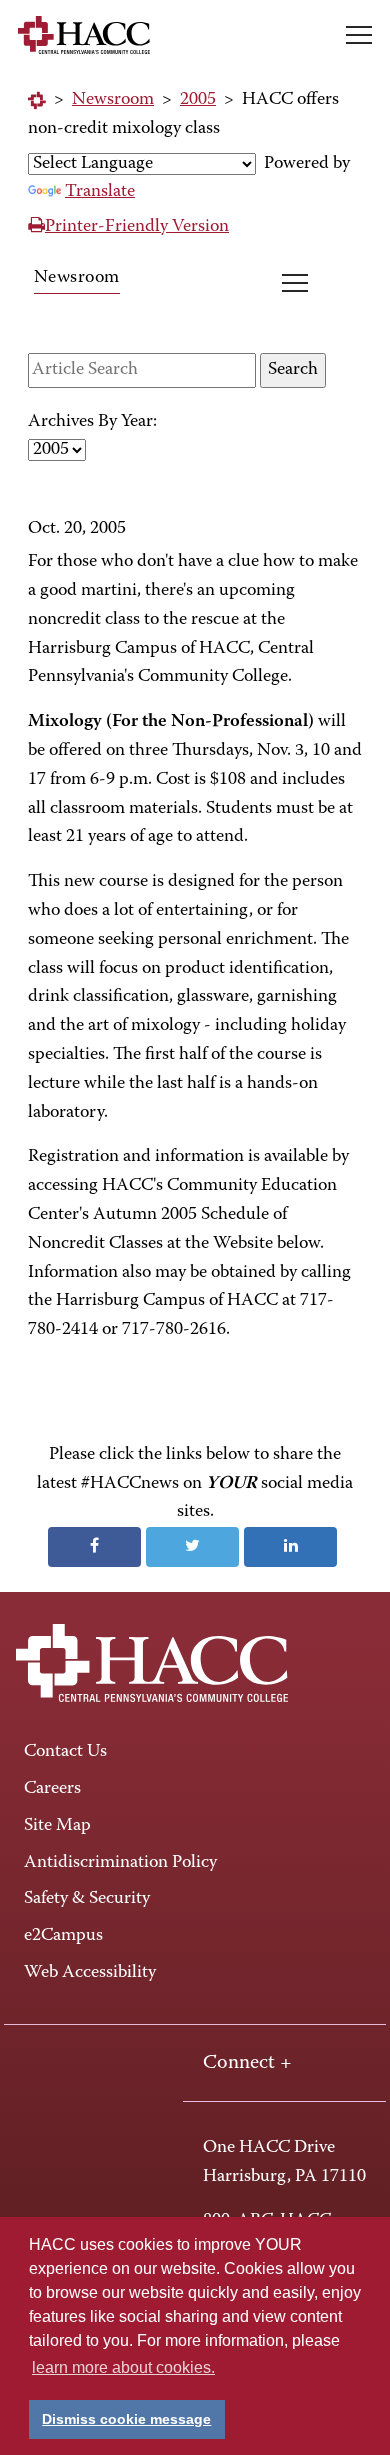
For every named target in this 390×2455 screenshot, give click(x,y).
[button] (359, 35)
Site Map (57, 1826)
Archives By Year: (92, 422)
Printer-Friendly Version (137, 227)
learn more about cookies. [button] (123, 2367)
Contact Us (65, 1752)
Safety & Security (87, 1899)
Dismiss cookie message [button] (126, 2419)
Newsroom (113, 100)
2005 (198, 100)
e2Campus (63, 1936)
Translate (100, 192)
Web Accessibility (90, 1973)
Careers (52, 1789)
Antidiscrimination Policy (120, 1863)
